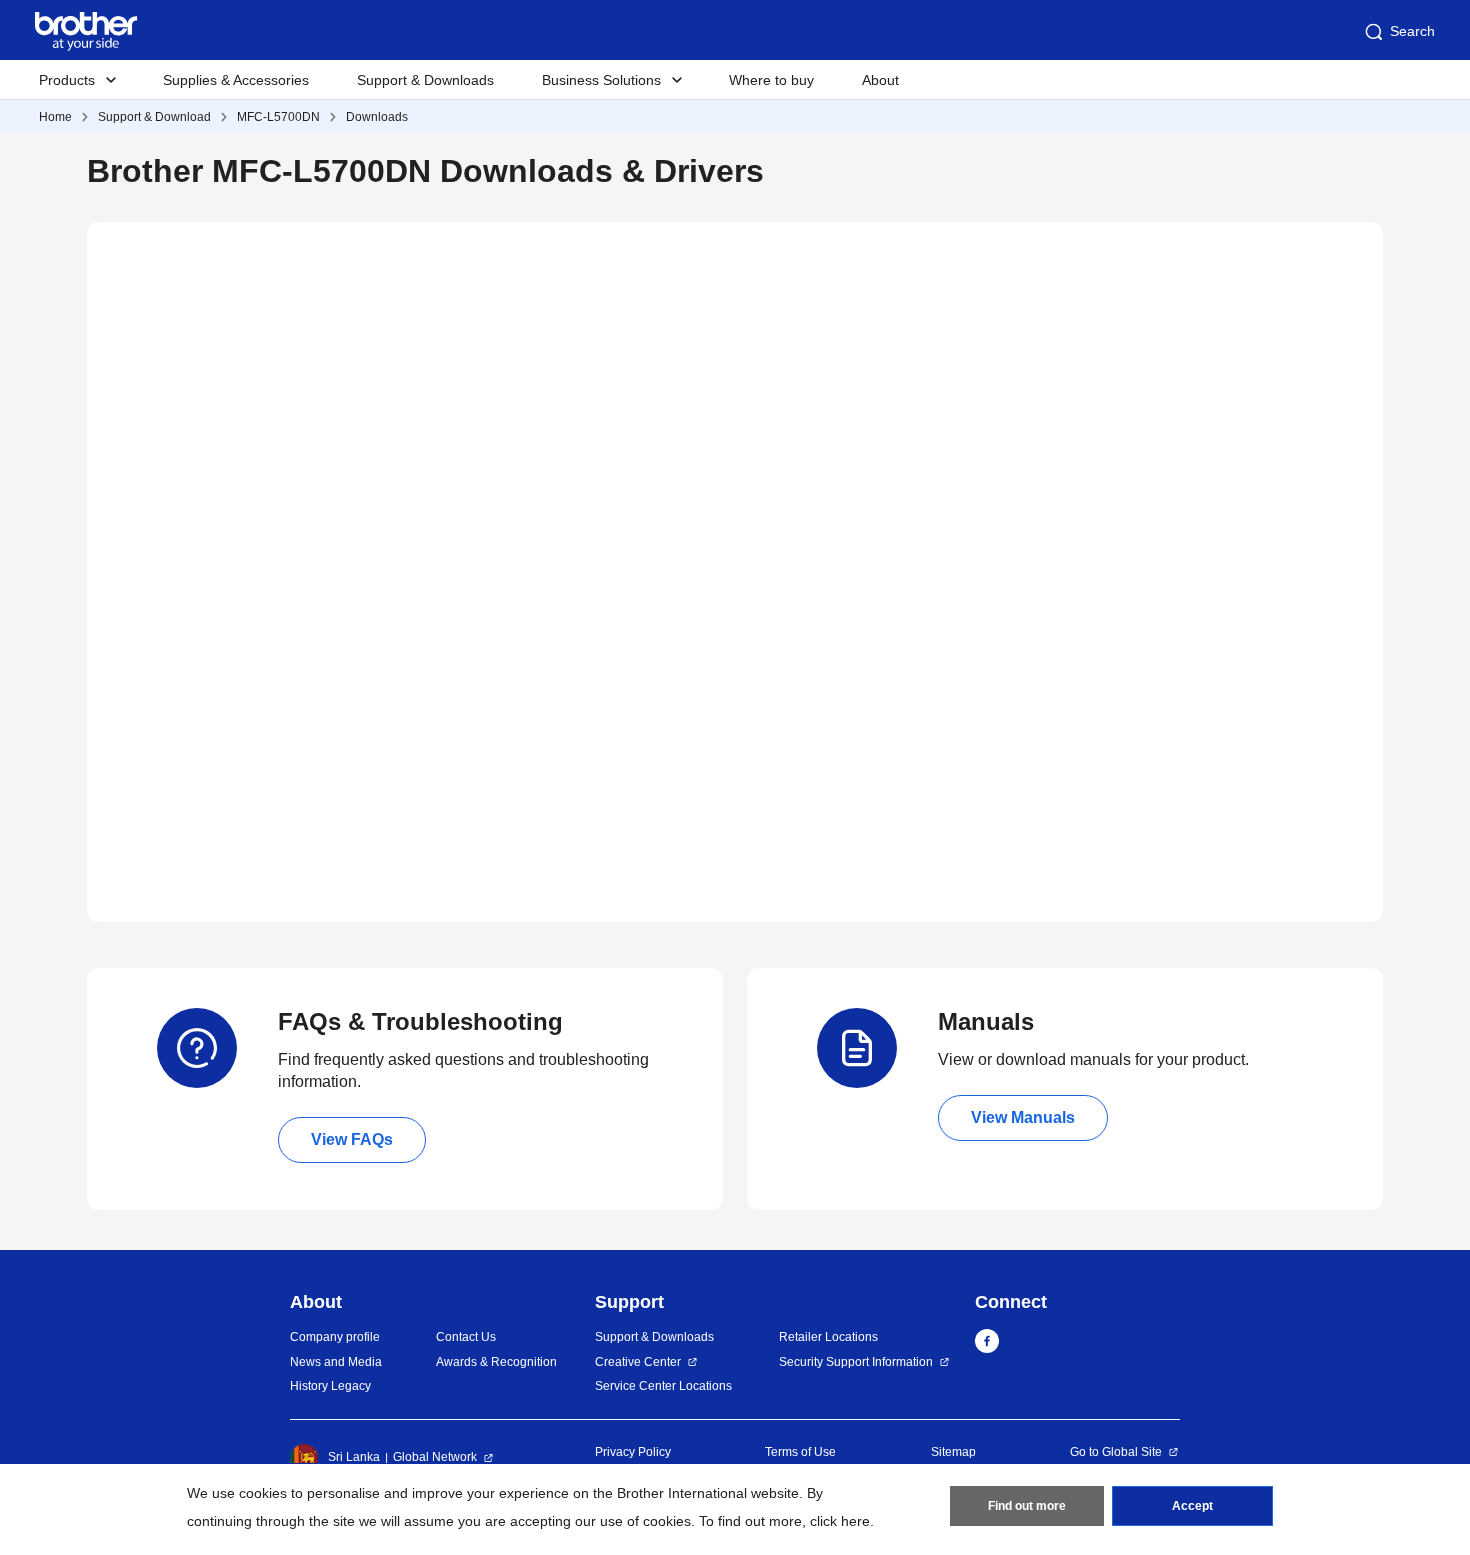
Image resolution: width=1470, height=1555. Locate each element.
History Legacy (330, 1386)
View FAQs (352, 1139)
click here (840, 1521)
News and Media (336, 1362)
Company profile (335, 1337)
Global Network (435, 1457)
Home (55, 117)
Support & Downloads (425, 80)
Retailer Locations (828, 1337)
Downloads (377, 117)
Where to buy (771, 80)
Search (1412, 31)
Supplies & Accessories (236, 80)
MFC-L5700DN (278, 117)
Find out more (1027, 1506)
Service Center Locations (663, 1386)
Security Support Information (856, 1362)
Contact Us (466, 1337)
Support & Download (154, 117)
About (880, 80)
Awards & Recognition (496, 1362)
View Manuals (1023, 1117)
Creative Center (638, 1362)
